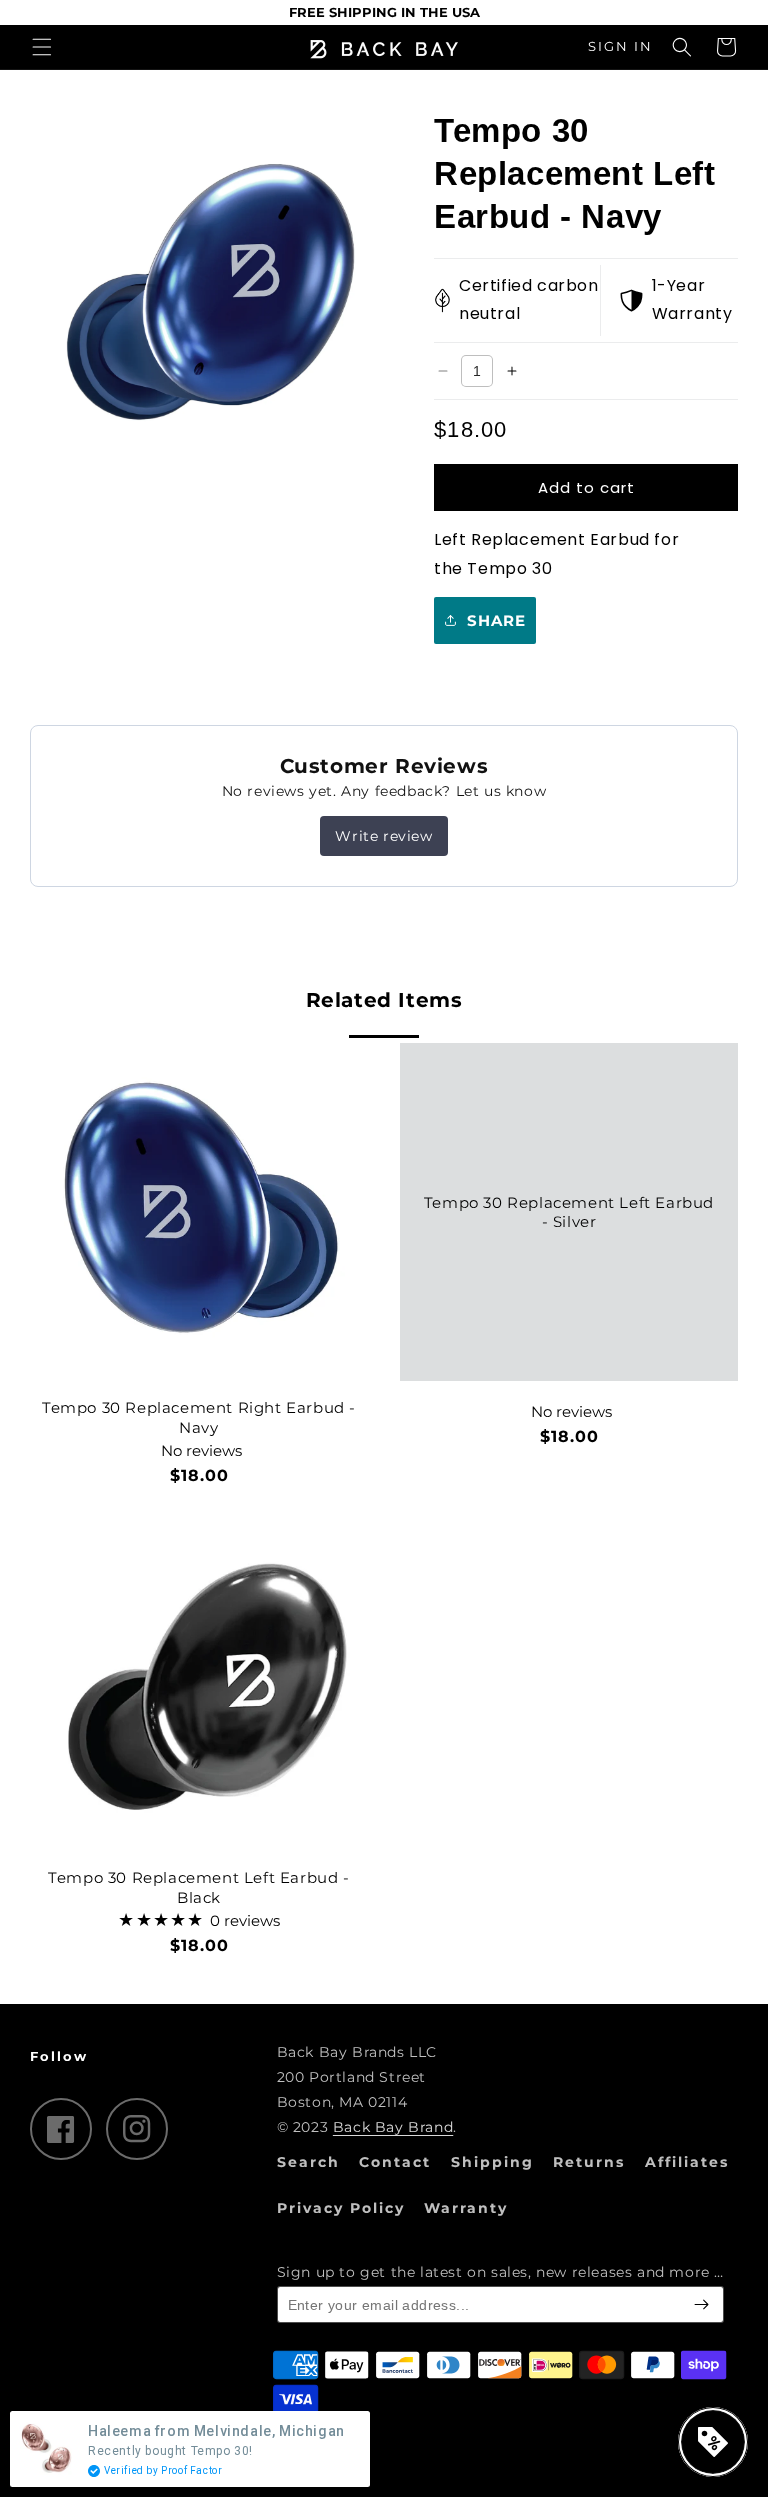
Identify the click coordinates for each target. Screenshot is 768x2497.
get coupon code (229, 1344)
